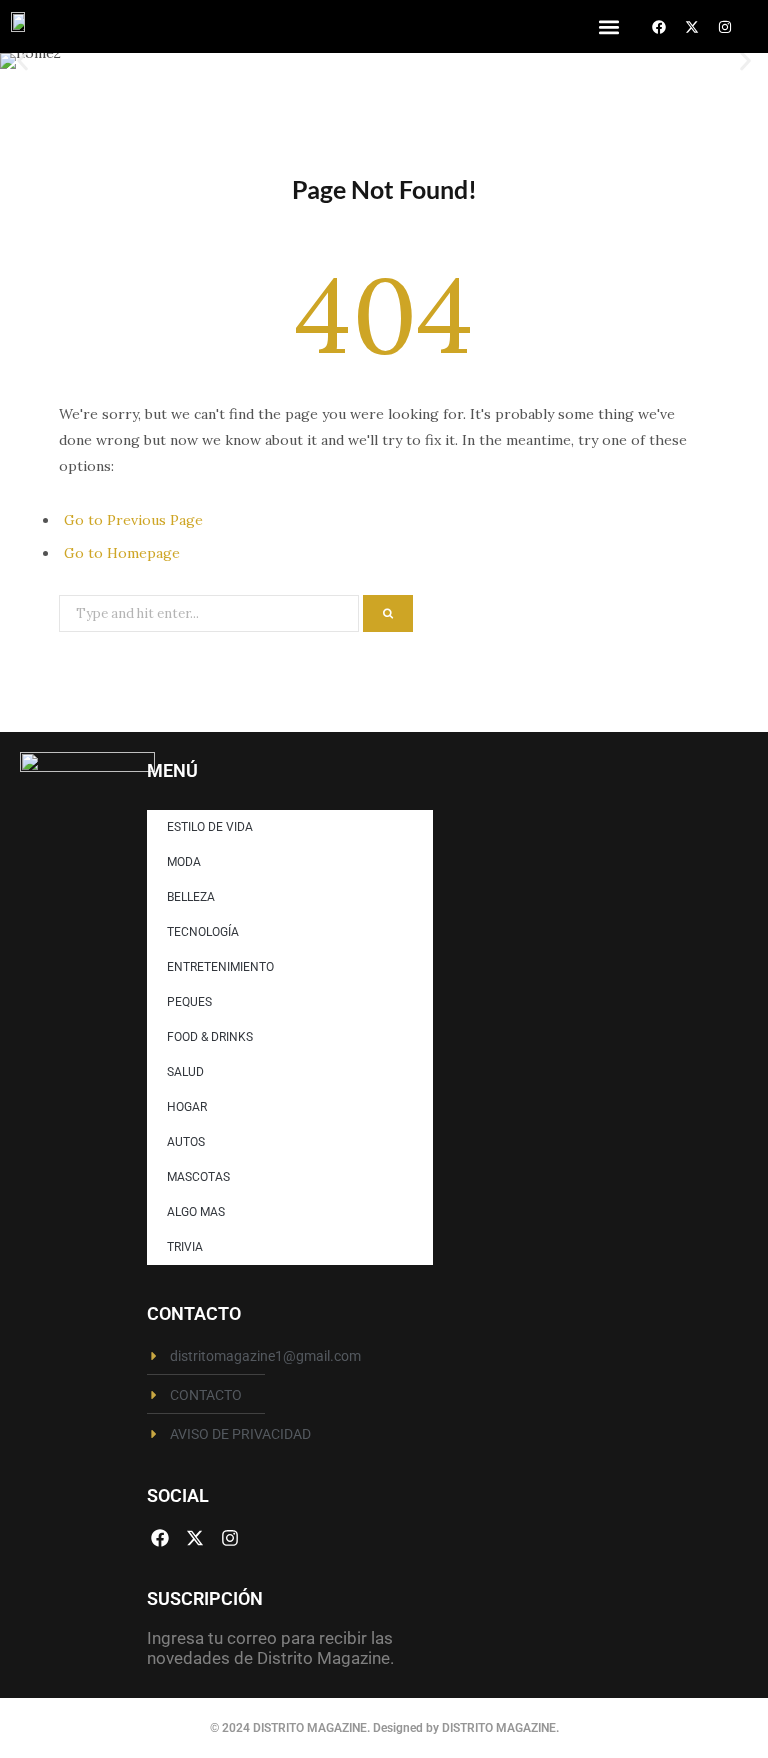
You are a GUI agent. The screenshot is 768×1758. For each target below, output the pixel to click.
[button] (608, 26)
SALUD (185, 1072)
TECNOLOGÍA (203, 932)
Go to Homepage (122, 553)
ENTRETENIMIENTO (220, 967)
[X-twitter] (692, 27)
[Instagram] (725, 27)
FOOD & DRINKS (210, 1037)
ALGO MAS (196, 1212)
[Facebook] (659, 27)
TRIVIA (185, 1247)
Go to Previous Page (133, 520)
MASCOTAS (198, 1177)
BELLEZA (191, 897)
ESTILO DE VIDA (210, 827)
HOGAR (187, 1107)
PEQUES (189, 1002)
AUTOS (186, 1142)
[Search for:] (211, 612)
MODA (184, 862)
